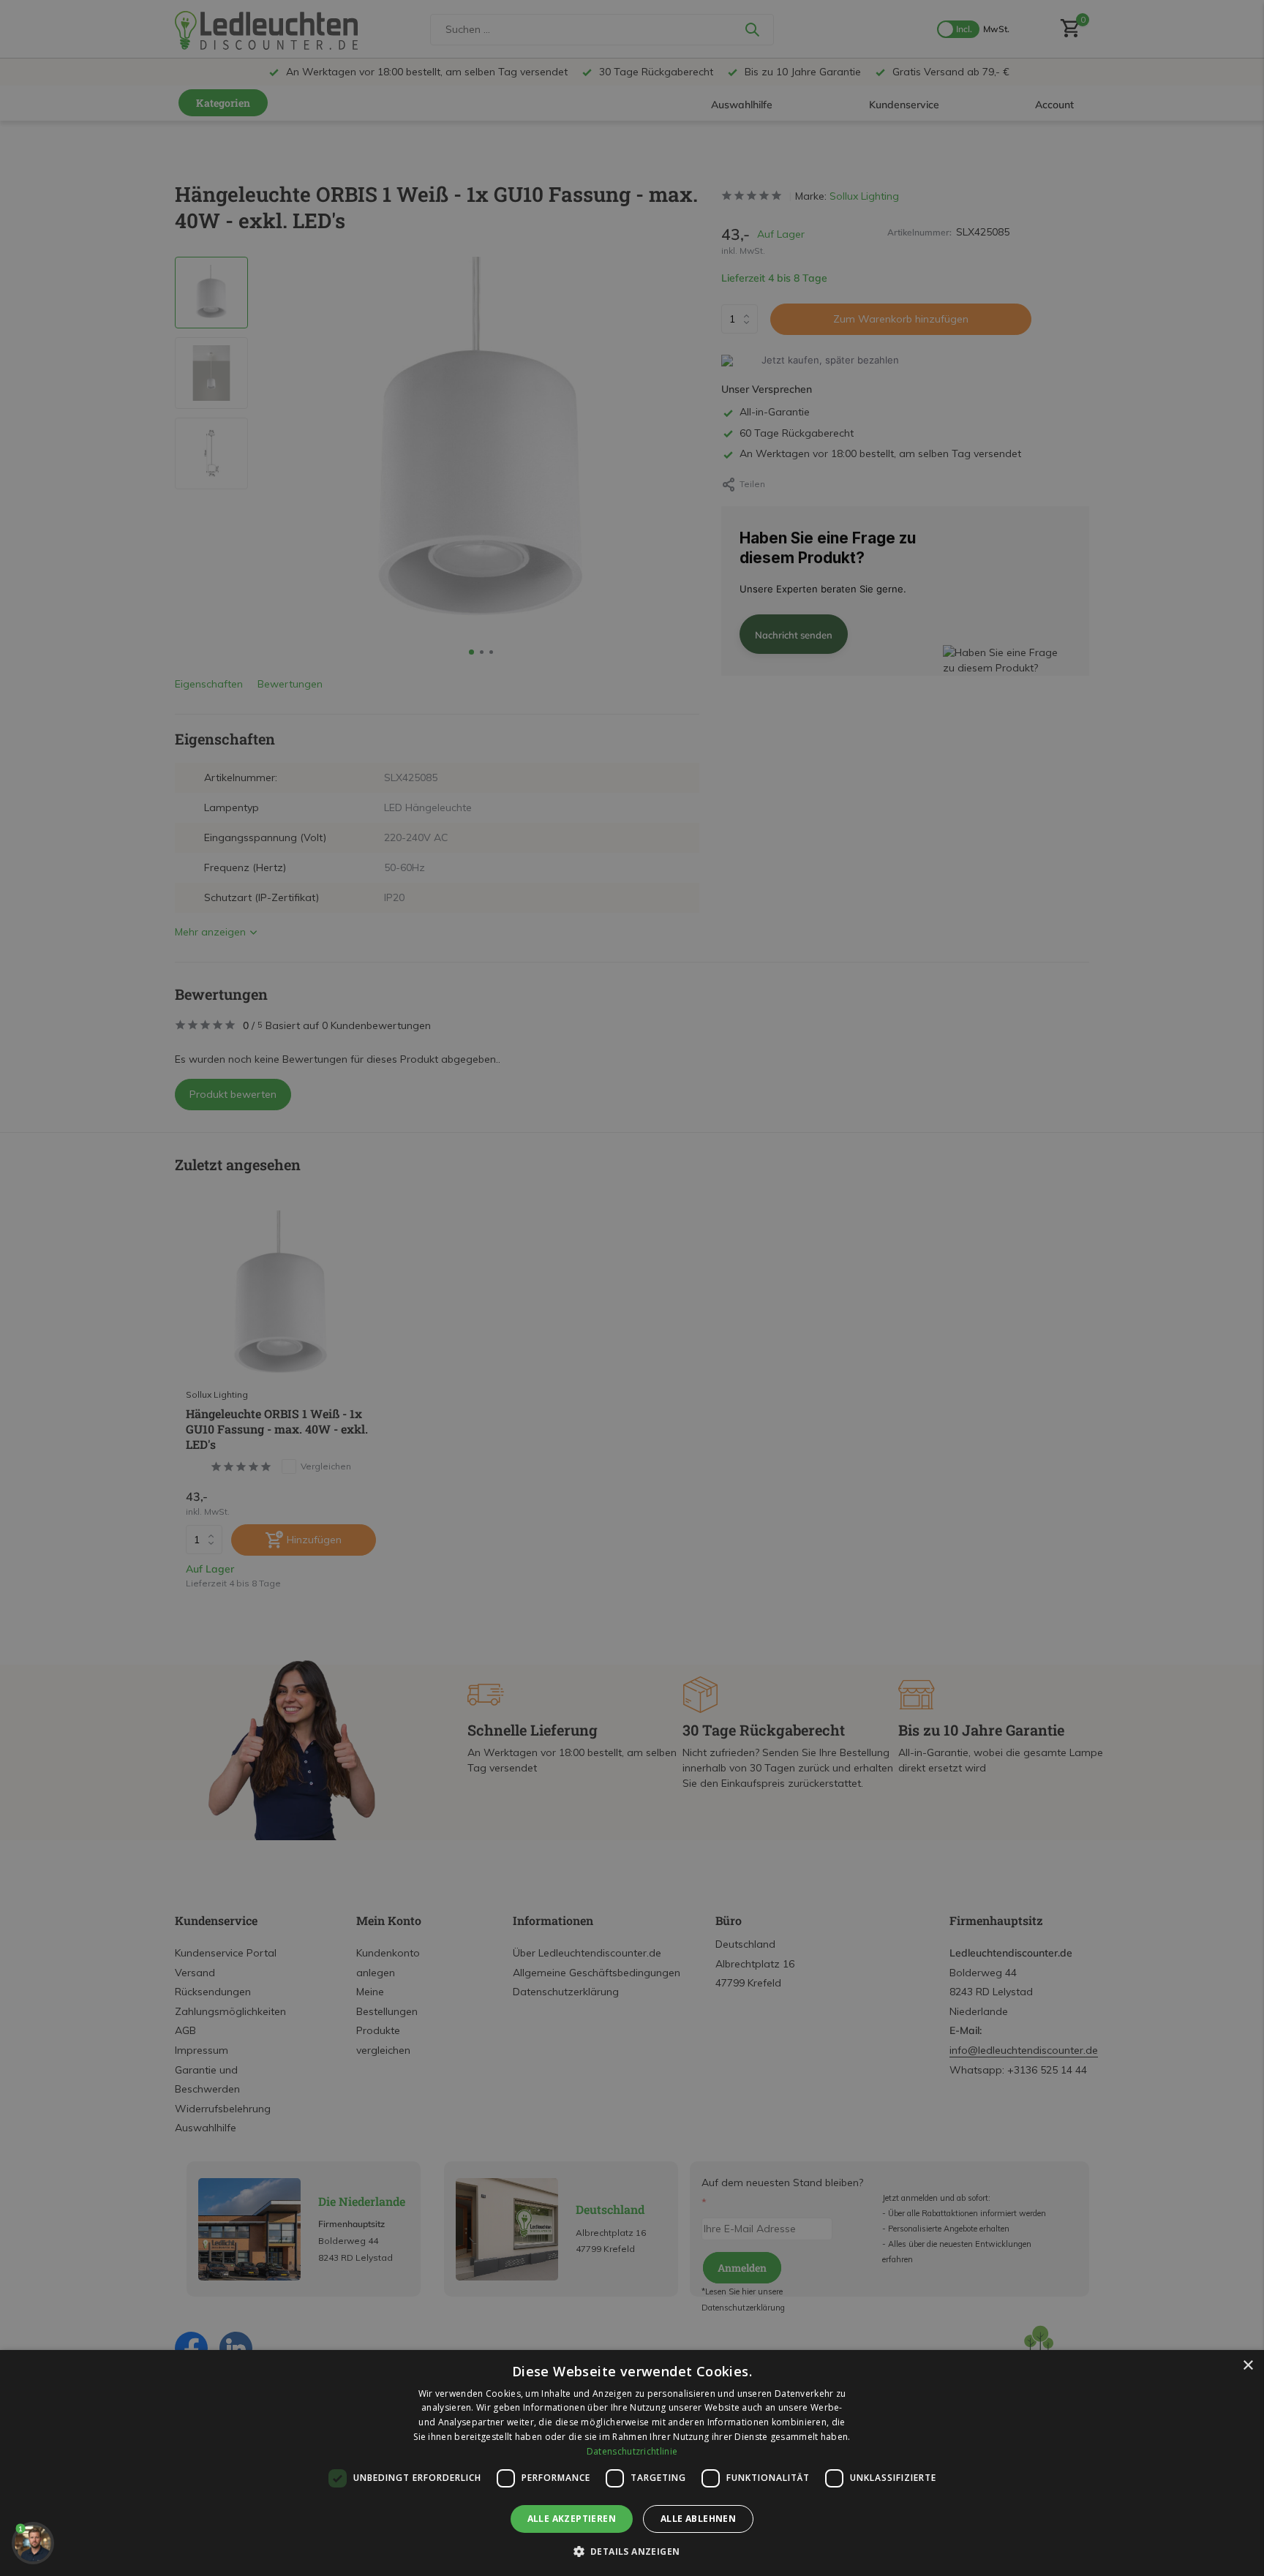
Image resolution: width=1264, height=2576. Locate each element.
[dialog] (632, 2463)
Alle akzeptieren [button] (572, 2519)
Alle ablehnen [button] (698, 2519)
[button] (632, 2551)
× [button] (1248, 2366)
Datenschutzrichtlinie (632, 2451)
